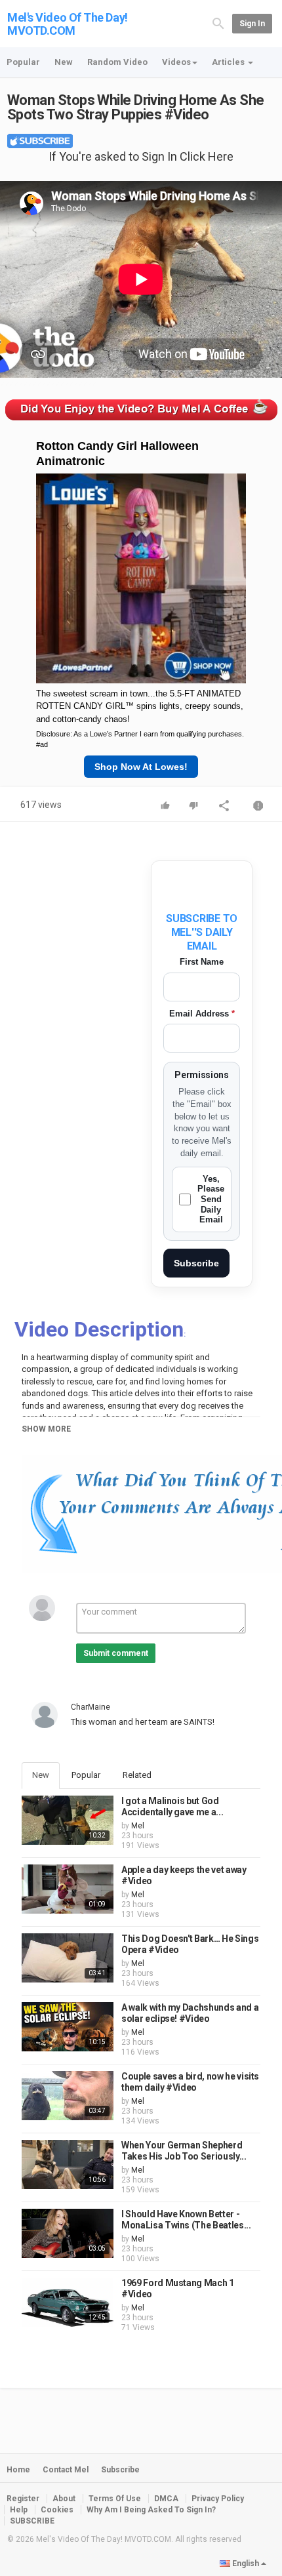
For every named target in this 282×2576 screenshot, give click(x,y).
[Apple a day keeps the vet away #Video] (68, 1889)
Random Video (117, 62)
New (64, 62)
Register (23, 2499)
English (246, 2564)
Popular (23, 62)
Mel (138, 1826)
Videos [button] (176, 62)
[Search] (218, 23)
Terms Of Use (115, 2499)
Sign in (252, 24)
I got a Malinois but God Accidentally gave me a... (172, 1807)
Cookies (57, 2510)
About (64, 2499)
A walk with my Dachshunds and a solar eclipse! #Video (190, 2013)
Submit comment (116, 1653)
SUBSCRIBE (32, 2521)
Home (18, 2470)
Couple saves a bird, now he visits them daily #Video (190, 2082)
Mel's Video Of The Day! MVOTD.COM (68, 24)
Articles (229, 62)
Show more (46, 1429)
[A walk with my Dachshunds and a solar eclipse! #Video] (68, 2027)
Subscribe (196, 1263)
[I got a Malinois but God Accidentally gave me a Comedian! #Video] (68, 1820)
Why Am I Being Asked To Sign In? (151, 2510)
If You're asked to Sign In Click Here (141, 156)
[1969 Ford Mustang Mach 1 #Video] (68, 2302)
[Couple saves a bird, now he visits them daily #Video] (68, 2096)
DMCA (166, 2499)
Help (19, 2510)
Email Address (202, 1014)
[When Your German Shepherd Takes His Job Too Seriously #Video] (68, 2164)
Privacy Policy (218, 2499)
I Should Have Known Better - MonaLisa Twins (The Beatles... (186, 2220)
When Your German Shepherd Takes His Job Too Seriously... (184, 2151)
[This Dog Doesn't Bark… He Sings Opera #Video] (68, 1958)
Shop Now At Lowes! (141, 767)
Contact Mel (66, 2470)
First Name (202, 962)
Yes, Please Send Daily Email (211, 1199)
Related (137, 1775)
